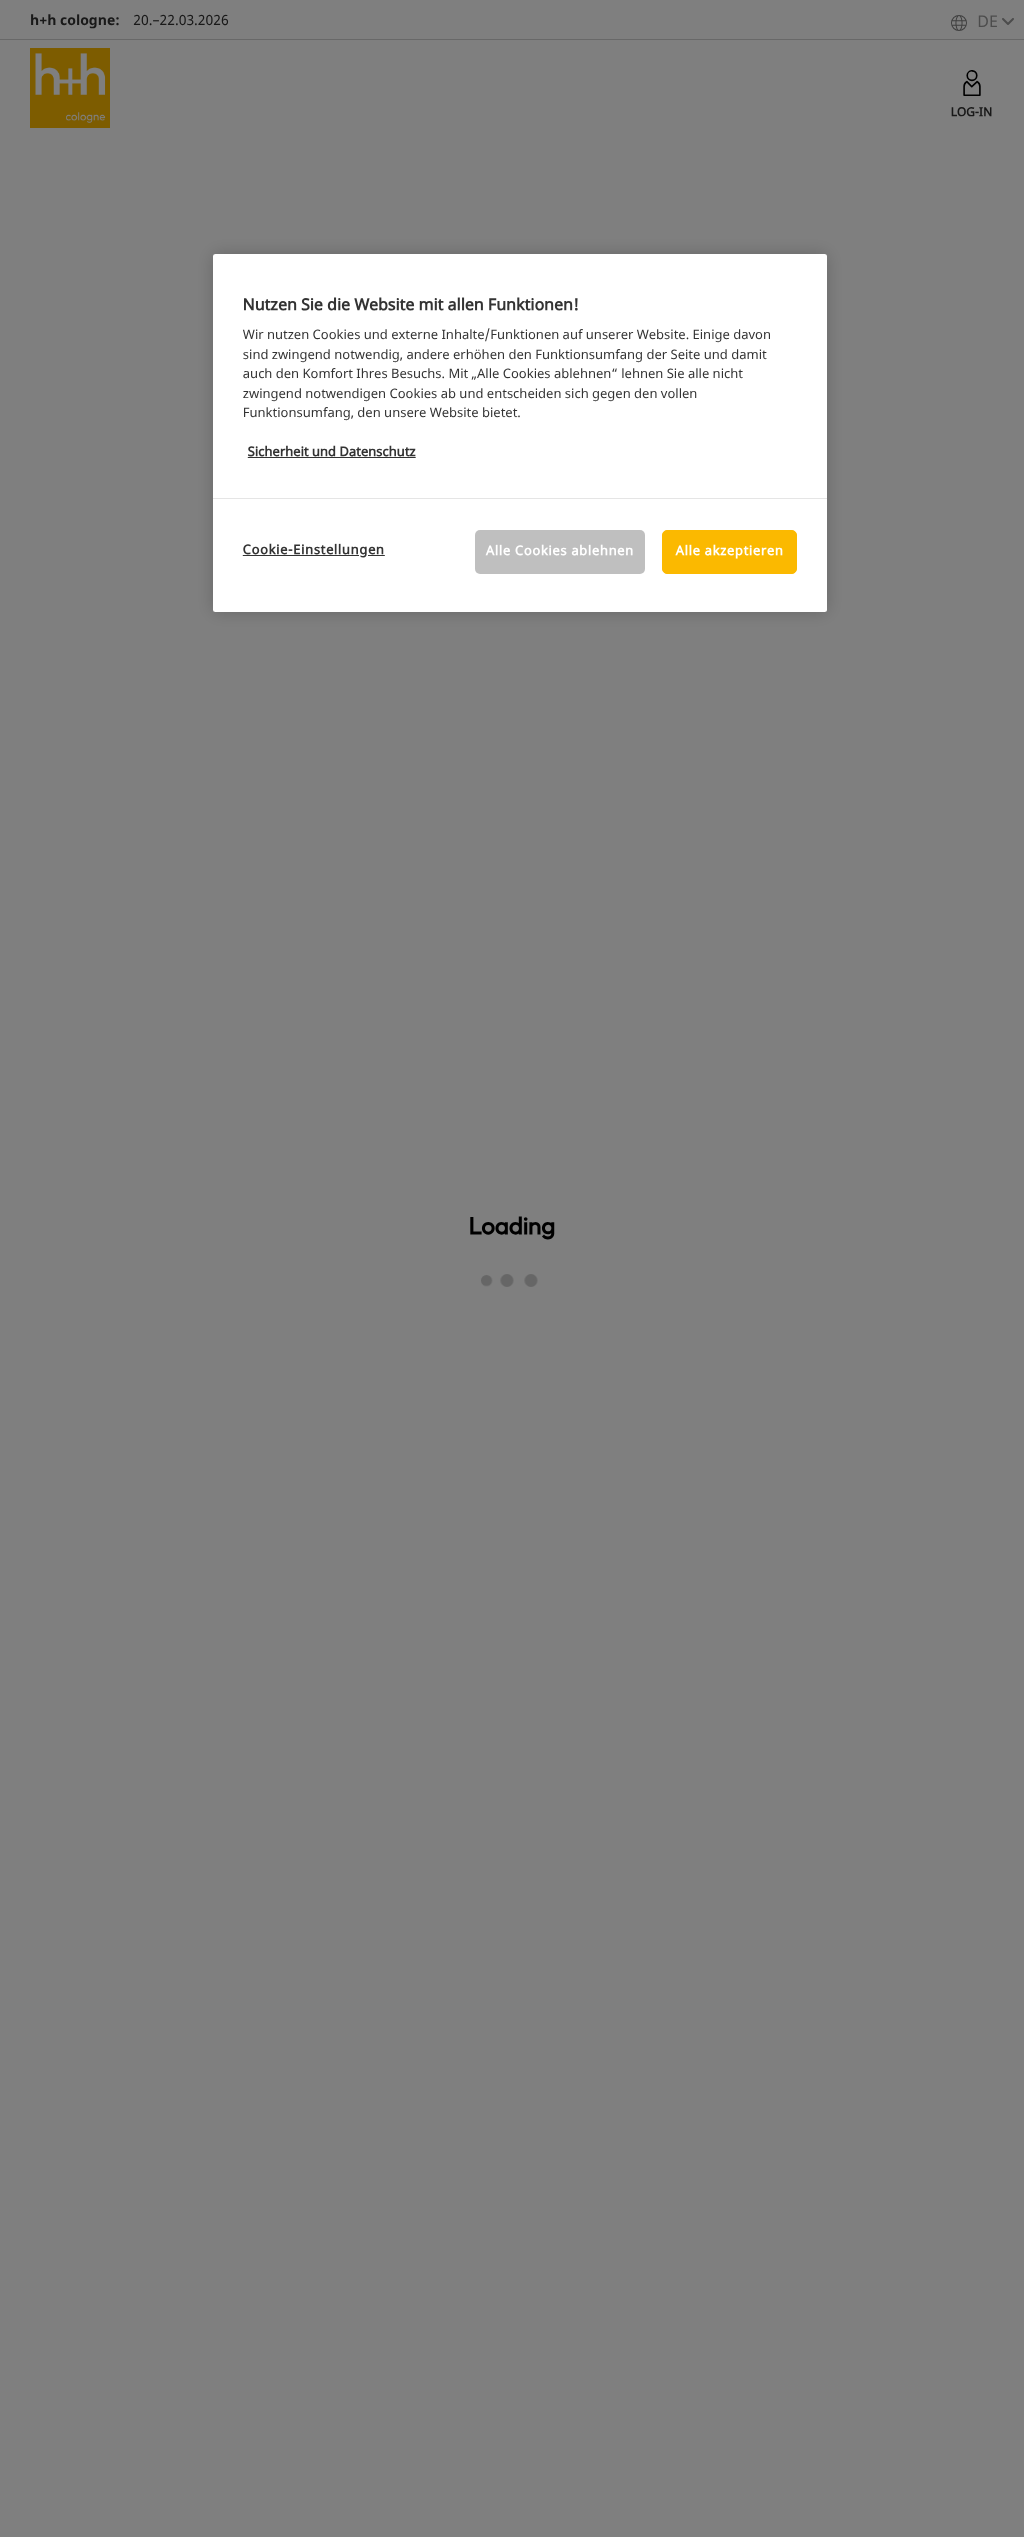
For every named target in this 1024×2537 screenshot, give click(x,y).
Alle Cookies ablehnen (560, 551)
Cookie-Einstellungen (314, 550)
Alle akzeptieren (730, 551)
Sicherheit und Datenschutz (332, 452)
